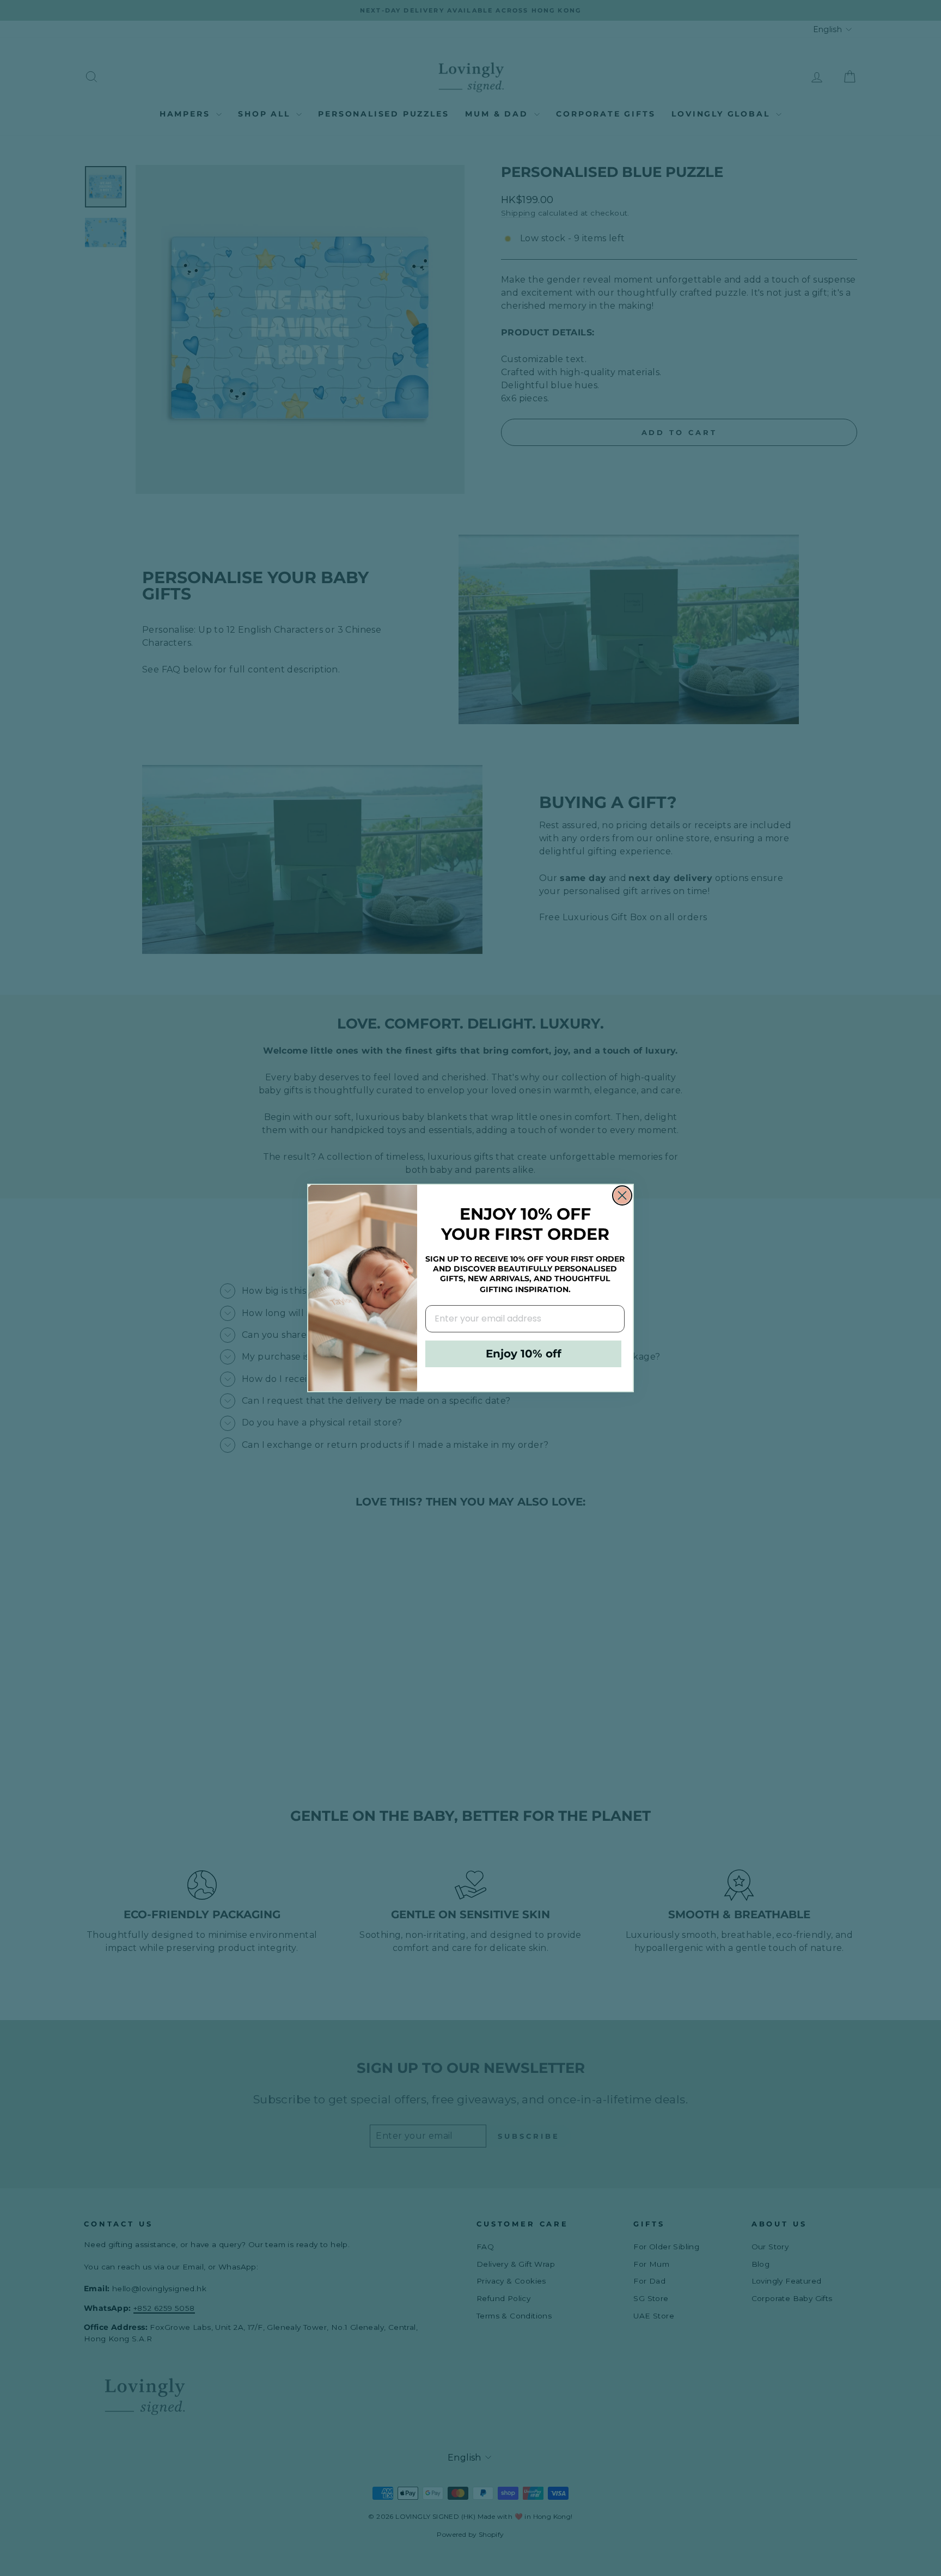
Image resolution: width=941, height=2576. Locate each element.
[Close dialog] (622, 1195)
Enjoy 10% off (524, 1354)
